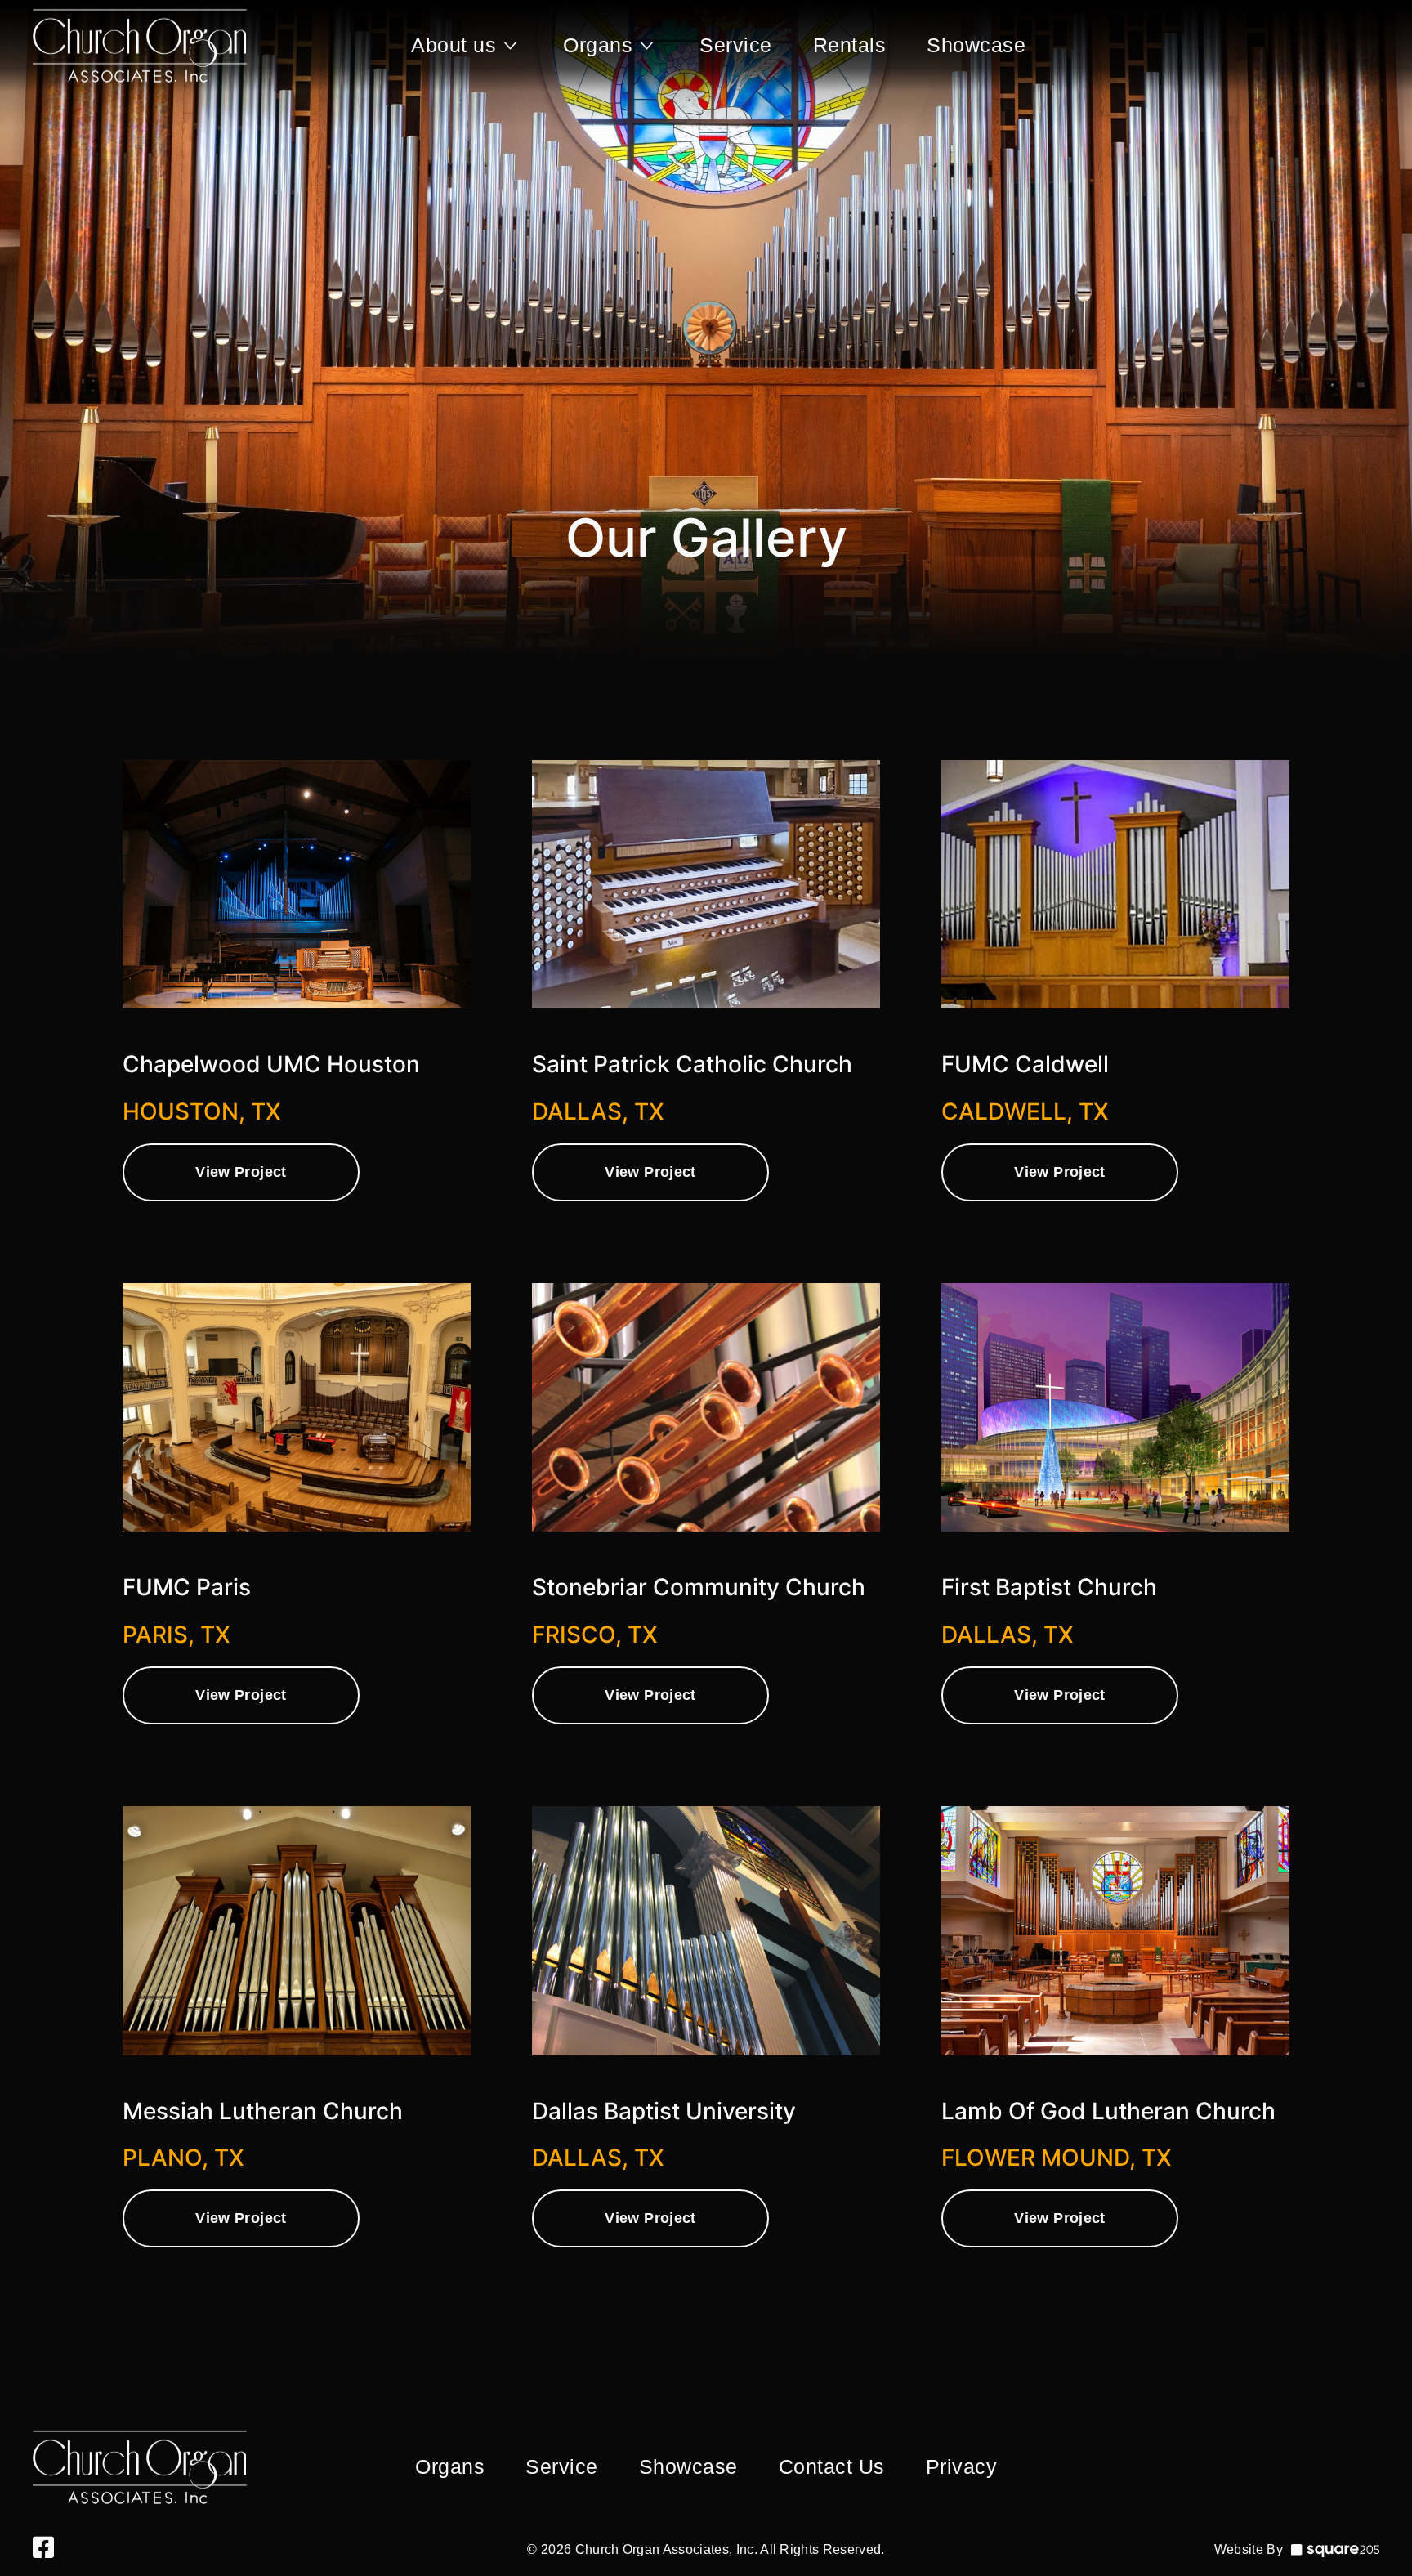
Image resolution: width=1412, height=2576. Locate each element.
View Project (241, 1172)
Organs (598, 45)
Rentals (850, 45)
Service (736, 45)
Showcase (976, 45)
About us (454, 45)
